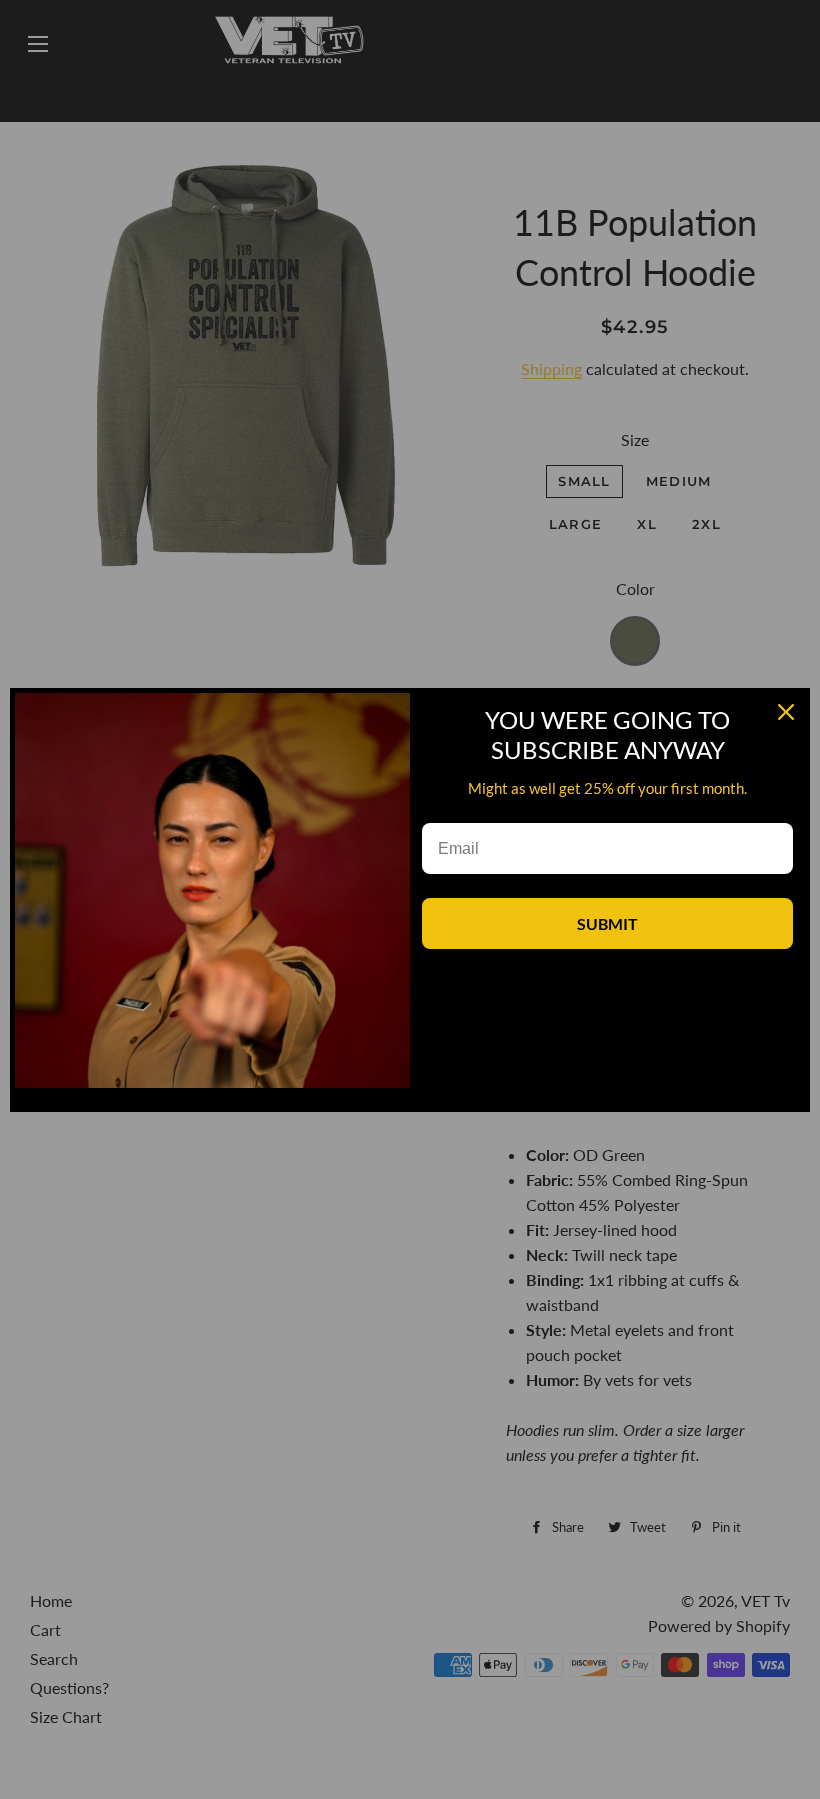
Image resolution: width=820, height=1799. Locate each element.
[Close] (786, 712)
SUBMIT (607, 923)
